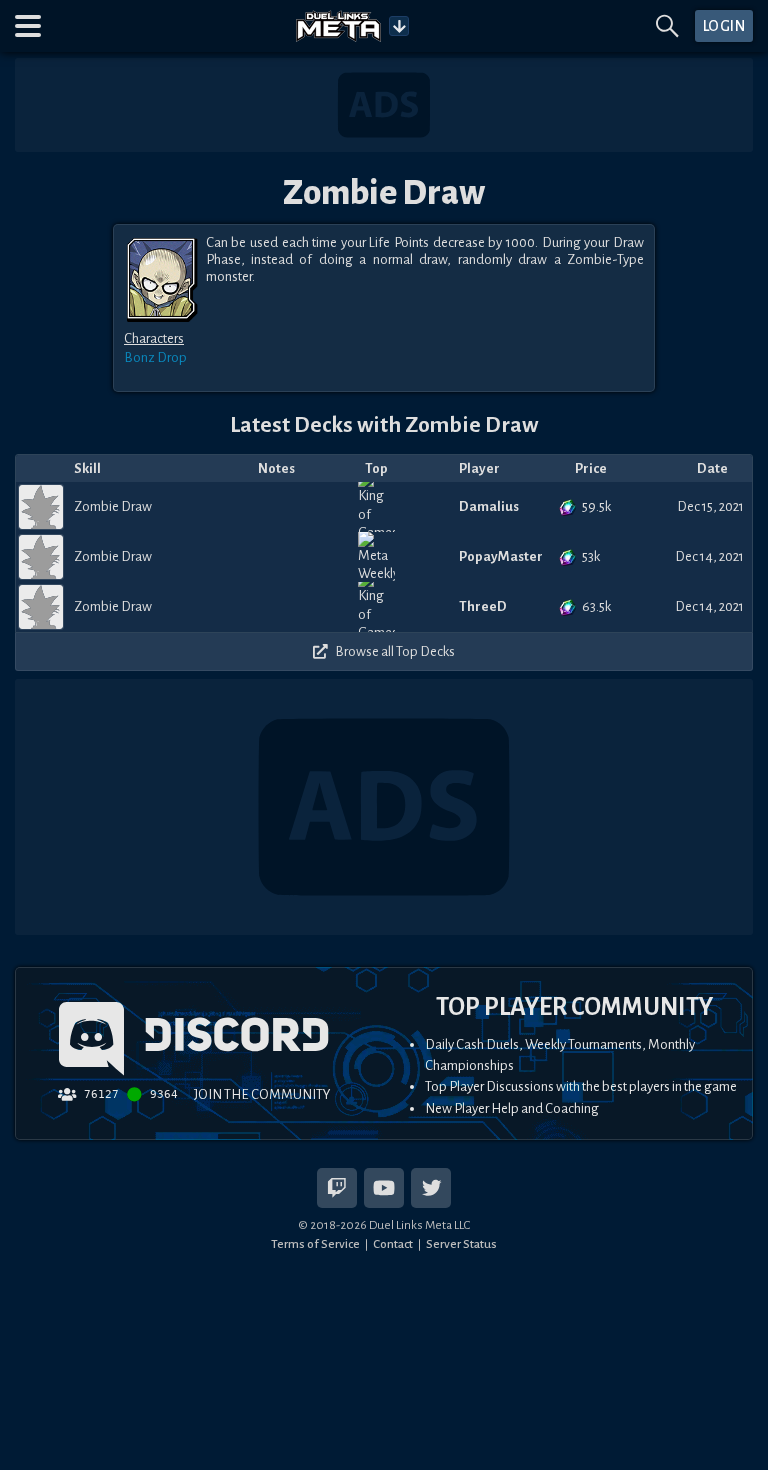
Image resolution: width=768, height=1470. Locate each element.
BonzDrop (155, 357)
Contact (393, 1244)
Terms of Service (315, 1244)
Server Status (461, 1244)
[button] (28, 26)
